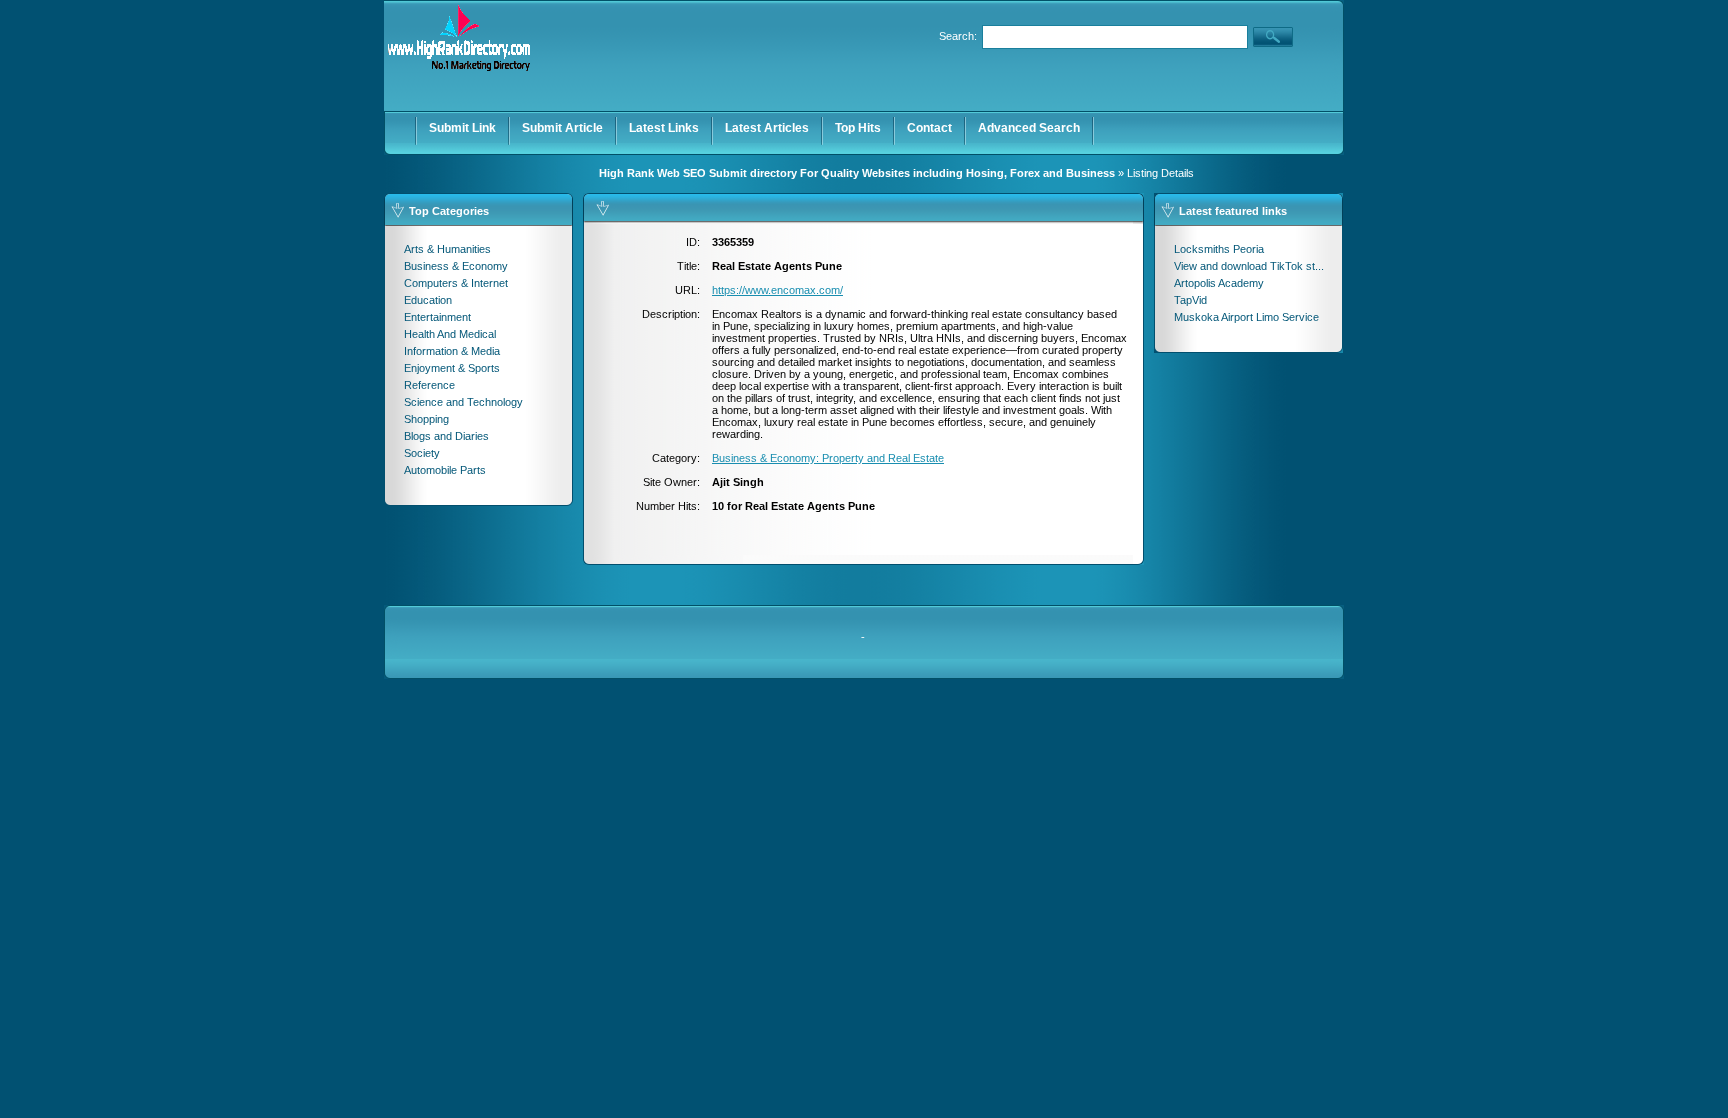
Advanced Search (1029, 128)
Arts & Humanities (447, 249)
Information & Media (452, 351)
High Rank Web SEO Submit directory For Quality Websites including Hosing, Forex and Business (857, 173)
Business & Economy (456, 266)
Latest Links (664, 128)
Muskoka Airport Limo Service (1246, 317)
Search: (958, 36)
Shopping (426, 419)
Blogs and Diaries (446, 436)
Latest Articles (767, 128)
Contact (929, 128)
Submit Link (462, 128)
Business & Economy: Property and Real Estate (828, 458)
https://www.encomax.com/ (777, 290)
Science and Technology (463, 402)
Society (422, 453)
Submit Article (562, 128)
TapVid (1190, 300)
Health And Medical (450, 334)
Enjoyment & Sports (452, 368)
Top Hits (858, 128)
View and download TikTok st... (1249, 266)
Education (428, 300)
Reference (429, 385)
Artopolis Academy (1219, 283)
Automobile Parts (445, 470)
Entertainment (437, 317)
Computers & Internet (456, 283)
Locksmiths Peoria (1219, 249)
